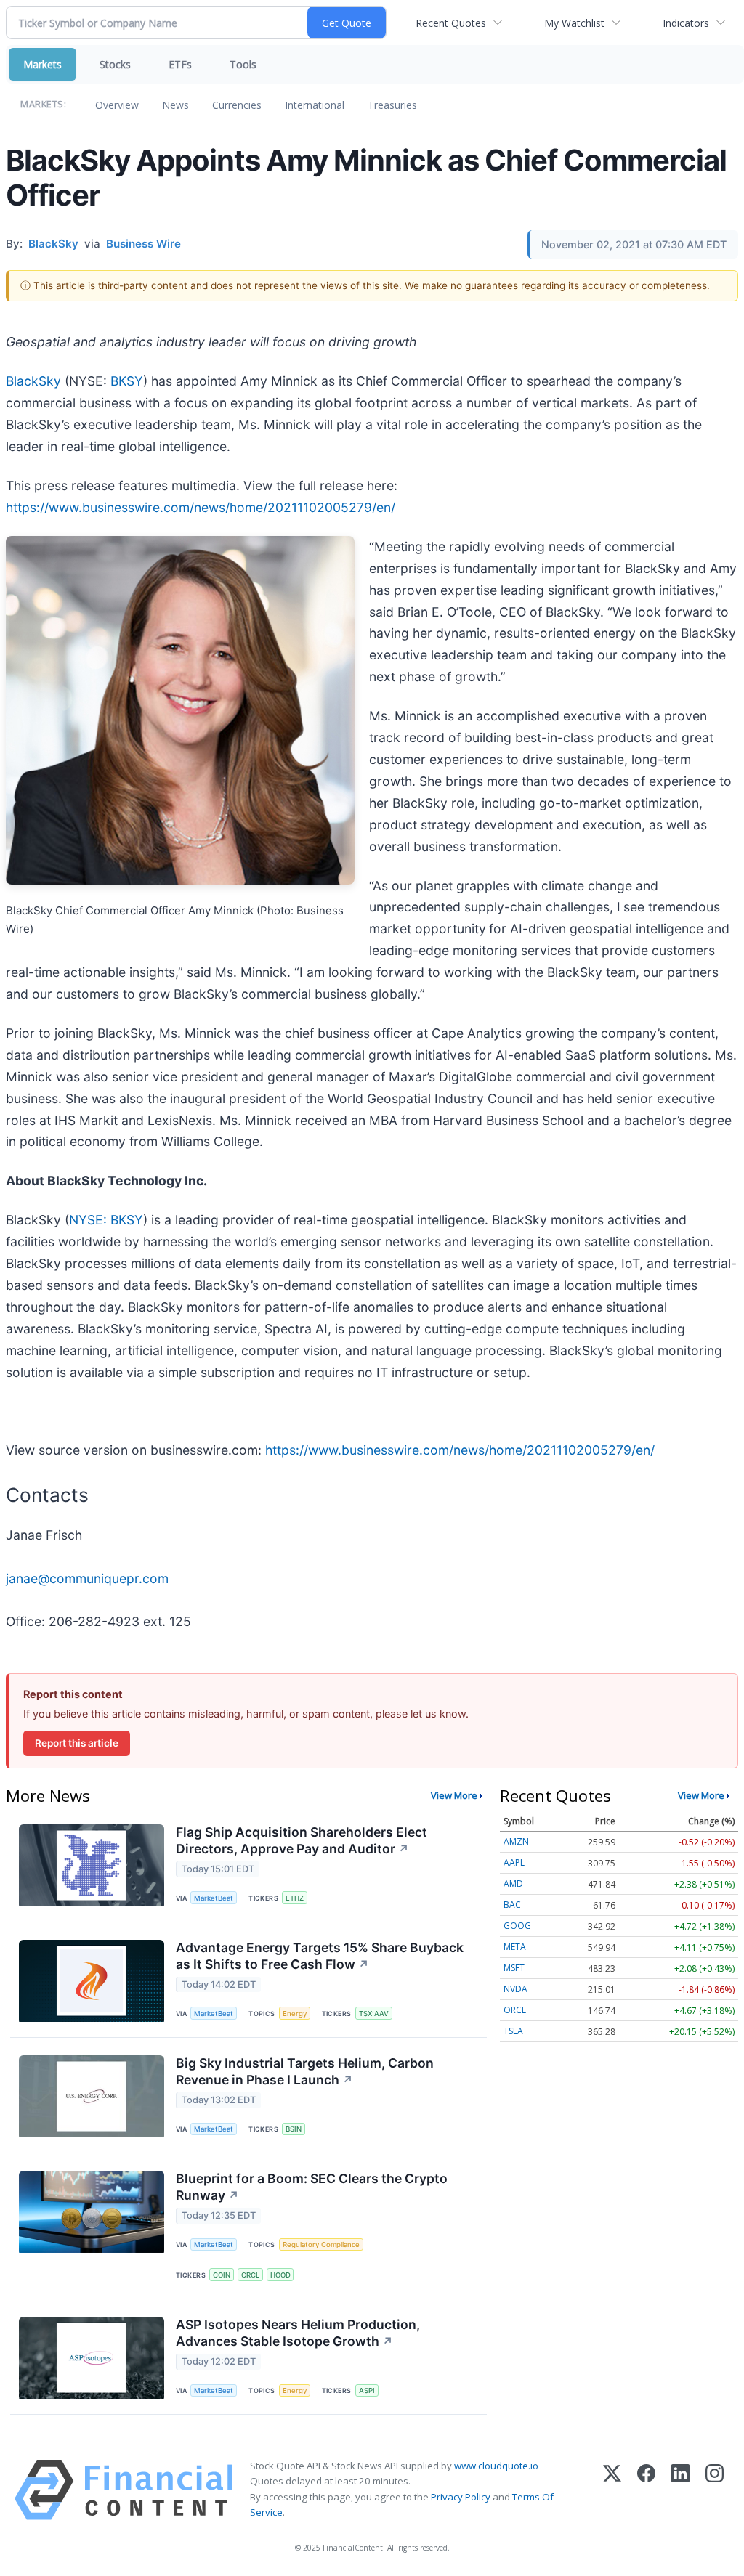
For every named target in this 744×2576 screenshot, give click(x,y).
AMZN (516, 1841)
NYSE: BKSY (106, 1220)
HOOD (280, 2275)
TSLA (513, 2031)
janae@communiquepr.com (87, 1578)
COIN (222, 2275)
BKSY (127, 381)
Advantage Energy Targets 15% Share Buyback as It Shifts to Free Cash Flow (320, 1956)
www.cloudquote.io (496, 2466)
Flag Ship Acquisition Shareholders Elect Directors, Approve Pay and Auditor (302, 1840)
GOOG (517, 1926)
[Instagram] (715, 2490)
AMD (513, 1884)
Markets (43, 64)
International (315, 105)
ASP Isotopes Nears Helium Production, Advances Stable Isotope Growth (298, 2333)
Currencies (237, 105)
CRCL (250, 2275)
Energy (295, 2014)
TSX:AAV (374, 2014)
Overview (117, 105)
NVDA (515, 1989)
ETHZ (295, 1898)
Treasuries (392, 105)
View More (454, 1795)
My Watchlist (574, 23)
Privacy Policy (461, 2497)
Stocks (115, 64)
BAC (512, 1905)
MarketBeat (214, 1898)
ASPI (367, 2390)
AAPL (514, 1862)
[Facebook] (646, 2490)
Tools (243, 64)
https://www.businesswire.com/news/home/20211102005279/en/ (201, 507)
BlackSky (33, 381)
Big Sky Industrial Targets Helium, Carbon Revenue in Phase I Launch (305, 2071)
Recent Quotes (451, 23)
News (175, 105)
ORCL (515, 2010)
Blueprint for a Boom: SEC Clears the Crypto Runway (312, 2187)
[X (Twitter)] (612, 2490)
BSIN (294, 2129)
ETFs (180, 64)
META (515, 1947)
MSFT (514, 1968)
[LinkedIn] (680, 2490)
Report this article (77, 1743)
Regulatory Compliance (321, 2244)
